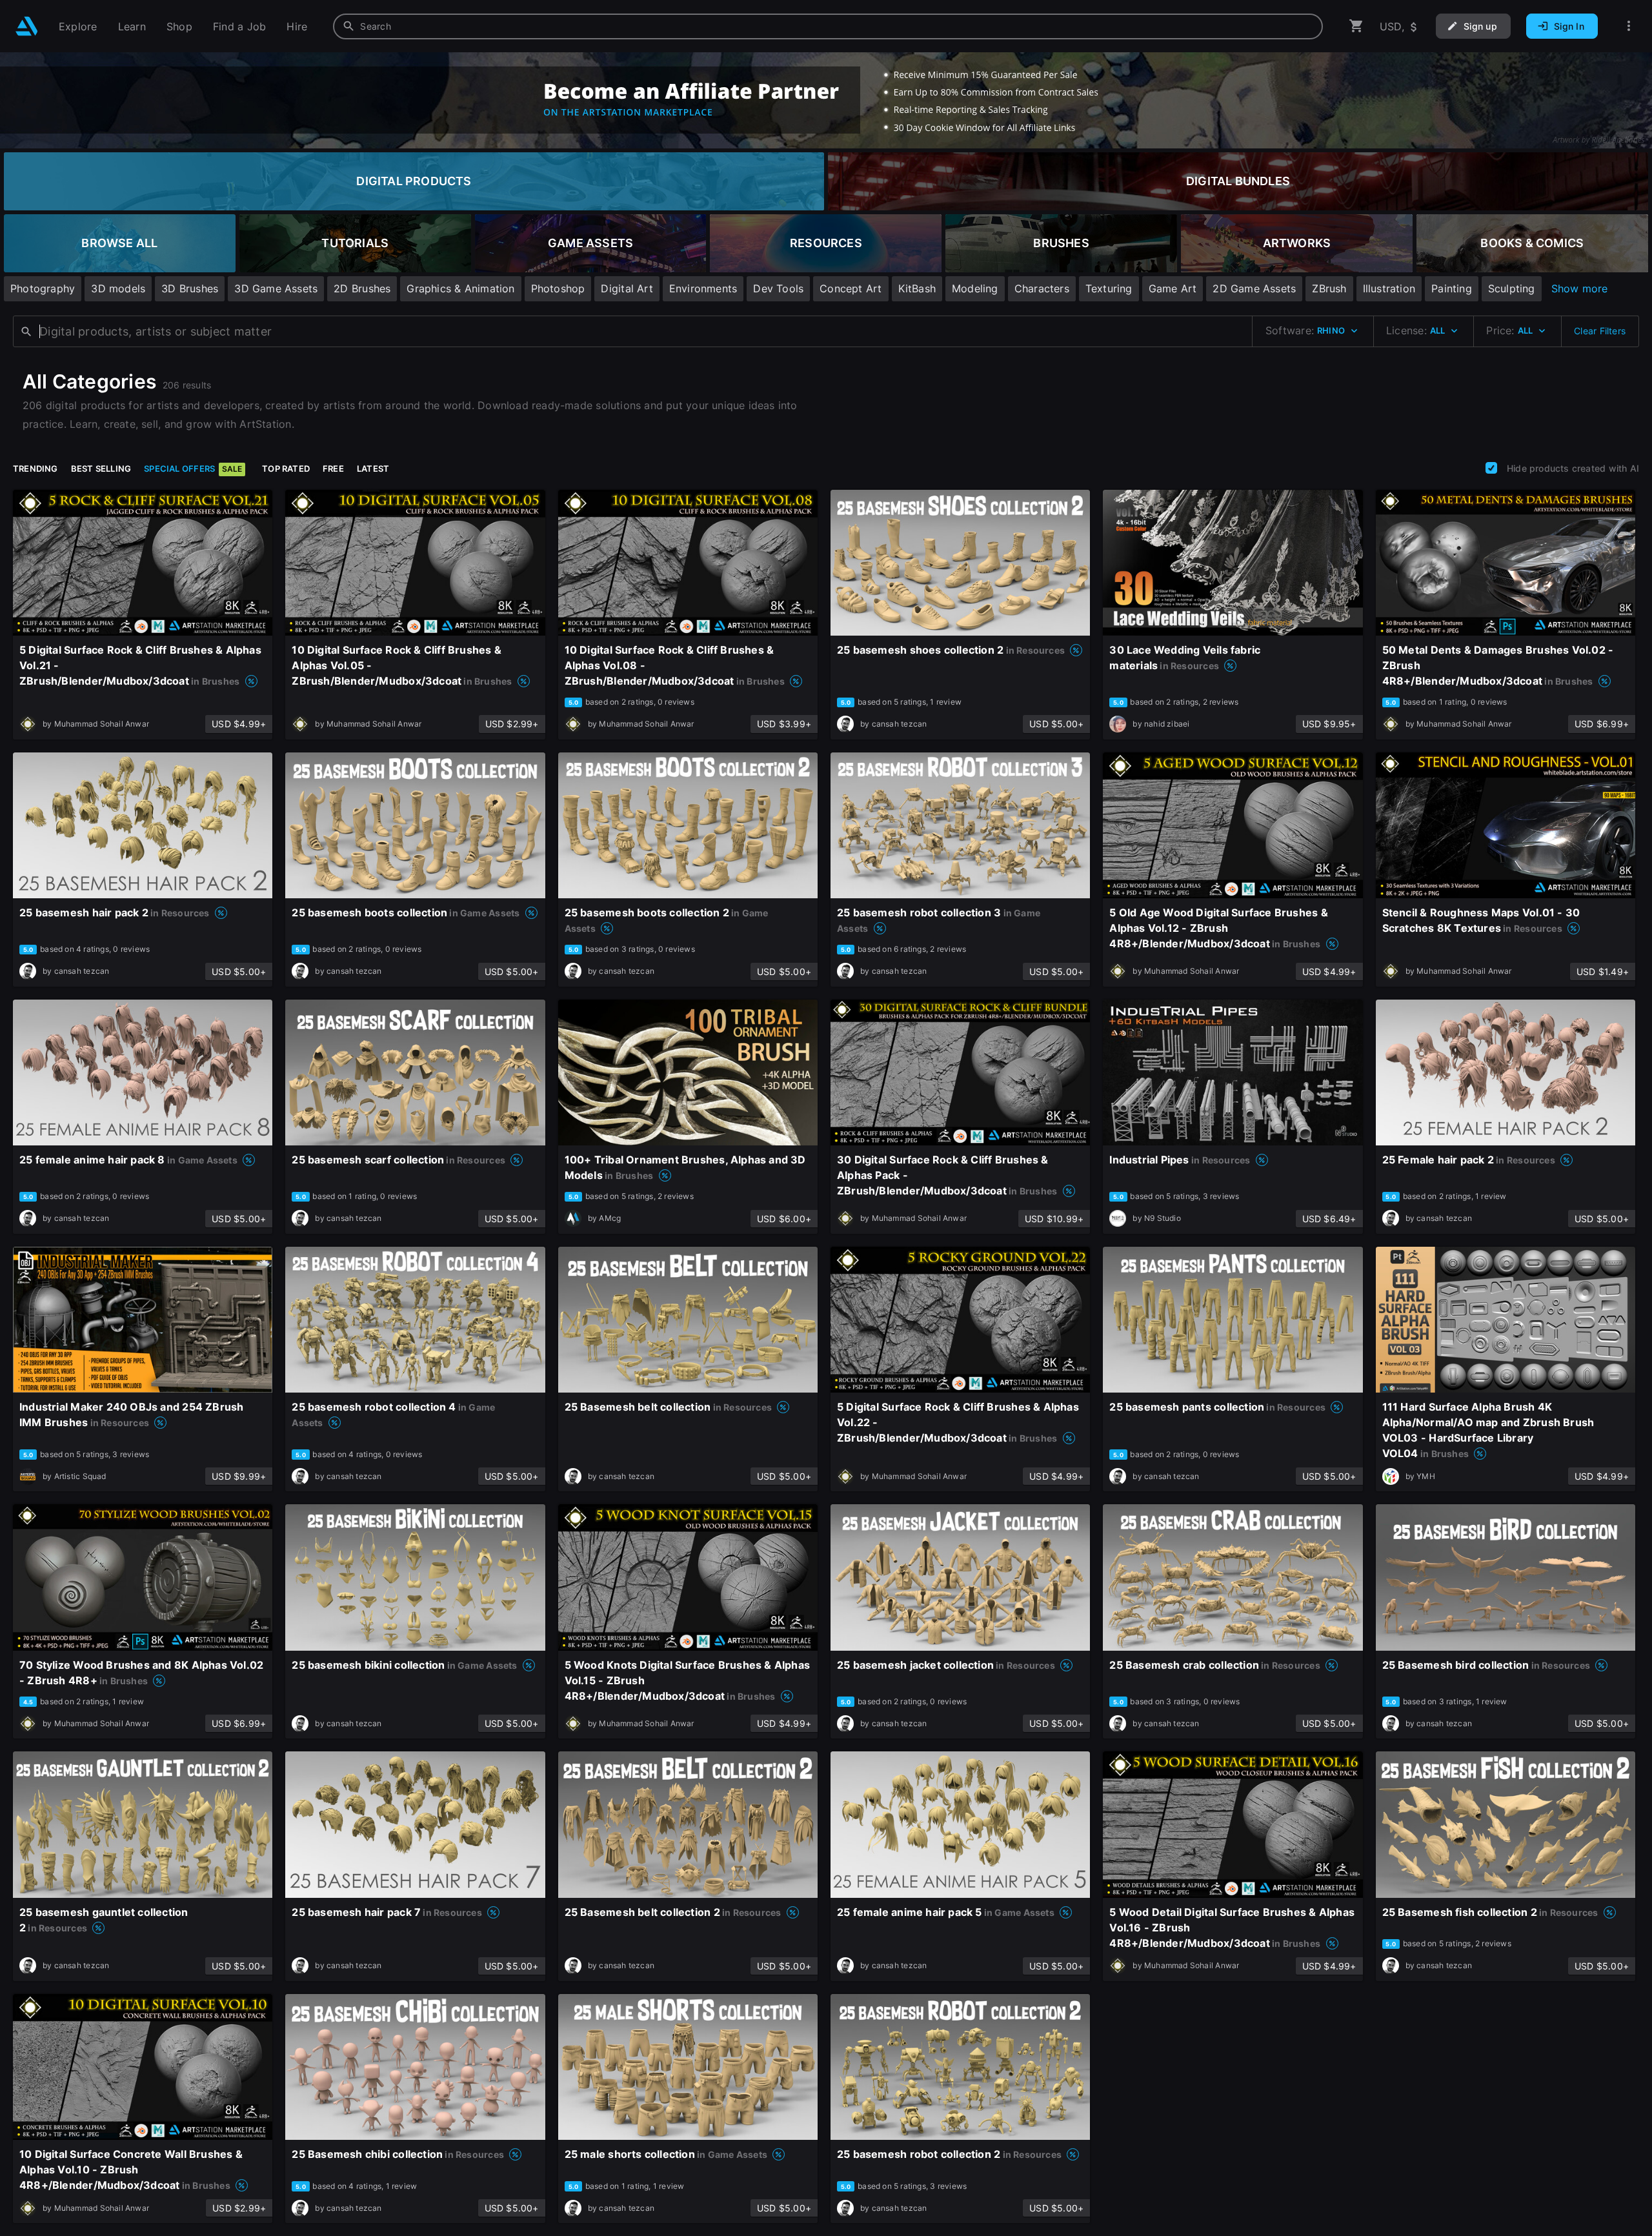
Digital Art (627, 288)
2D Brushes (362, 288)
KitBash (917, 288)
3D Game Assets (276, 288)
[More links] (1629, 26)
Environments (703, 288)
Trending (35, 468)
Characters (1042, 288)
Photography (43, 288)
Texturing (1109, 288)
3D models (118, 288)
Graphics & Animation (460, 288)
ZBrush (1329, 288)
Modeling (975, 288)
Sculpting (1512, 288)
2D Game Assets (1254, 288)
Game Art (1173, 288)
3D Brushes (190, 288)
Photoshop (558, 288)
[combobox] (828, 26)
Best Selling (101, 468)
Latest (373, 468)
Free (333, 468)
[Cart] (1356, 26)
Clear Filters (1600, 331)
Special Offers (193, 468)
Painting (1452, 288)
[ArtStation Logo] (27, 26)
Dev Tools (778, 288)
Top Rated (286, 468)
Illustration (1389, 288)
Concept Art (851, 288)
